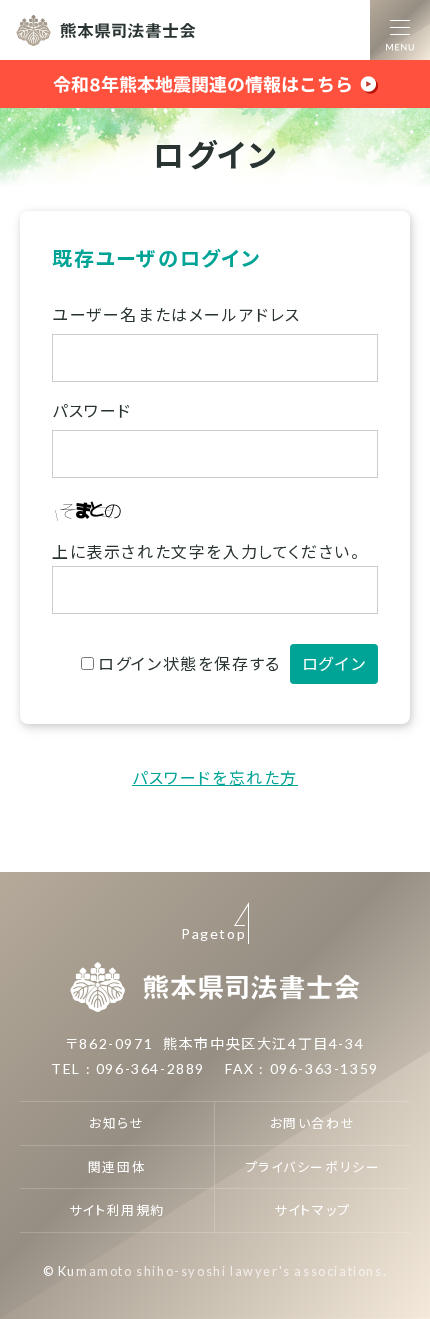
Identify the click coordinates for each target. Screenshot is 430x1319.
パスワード (92, 410)
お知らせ (116, 1123)
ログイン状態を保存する (189, 663)
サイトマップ (312, 1210)
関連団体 (117, 1167)
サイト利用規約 (117, 1210)
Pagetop (213, 933)
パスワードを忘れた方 (215, 777)
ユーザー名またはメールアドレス (176, 314)
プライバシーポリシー (313, 1167)
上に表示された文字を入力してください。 (206, 551)
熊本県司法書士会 (106, 30)
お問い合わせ (313, 1123)
